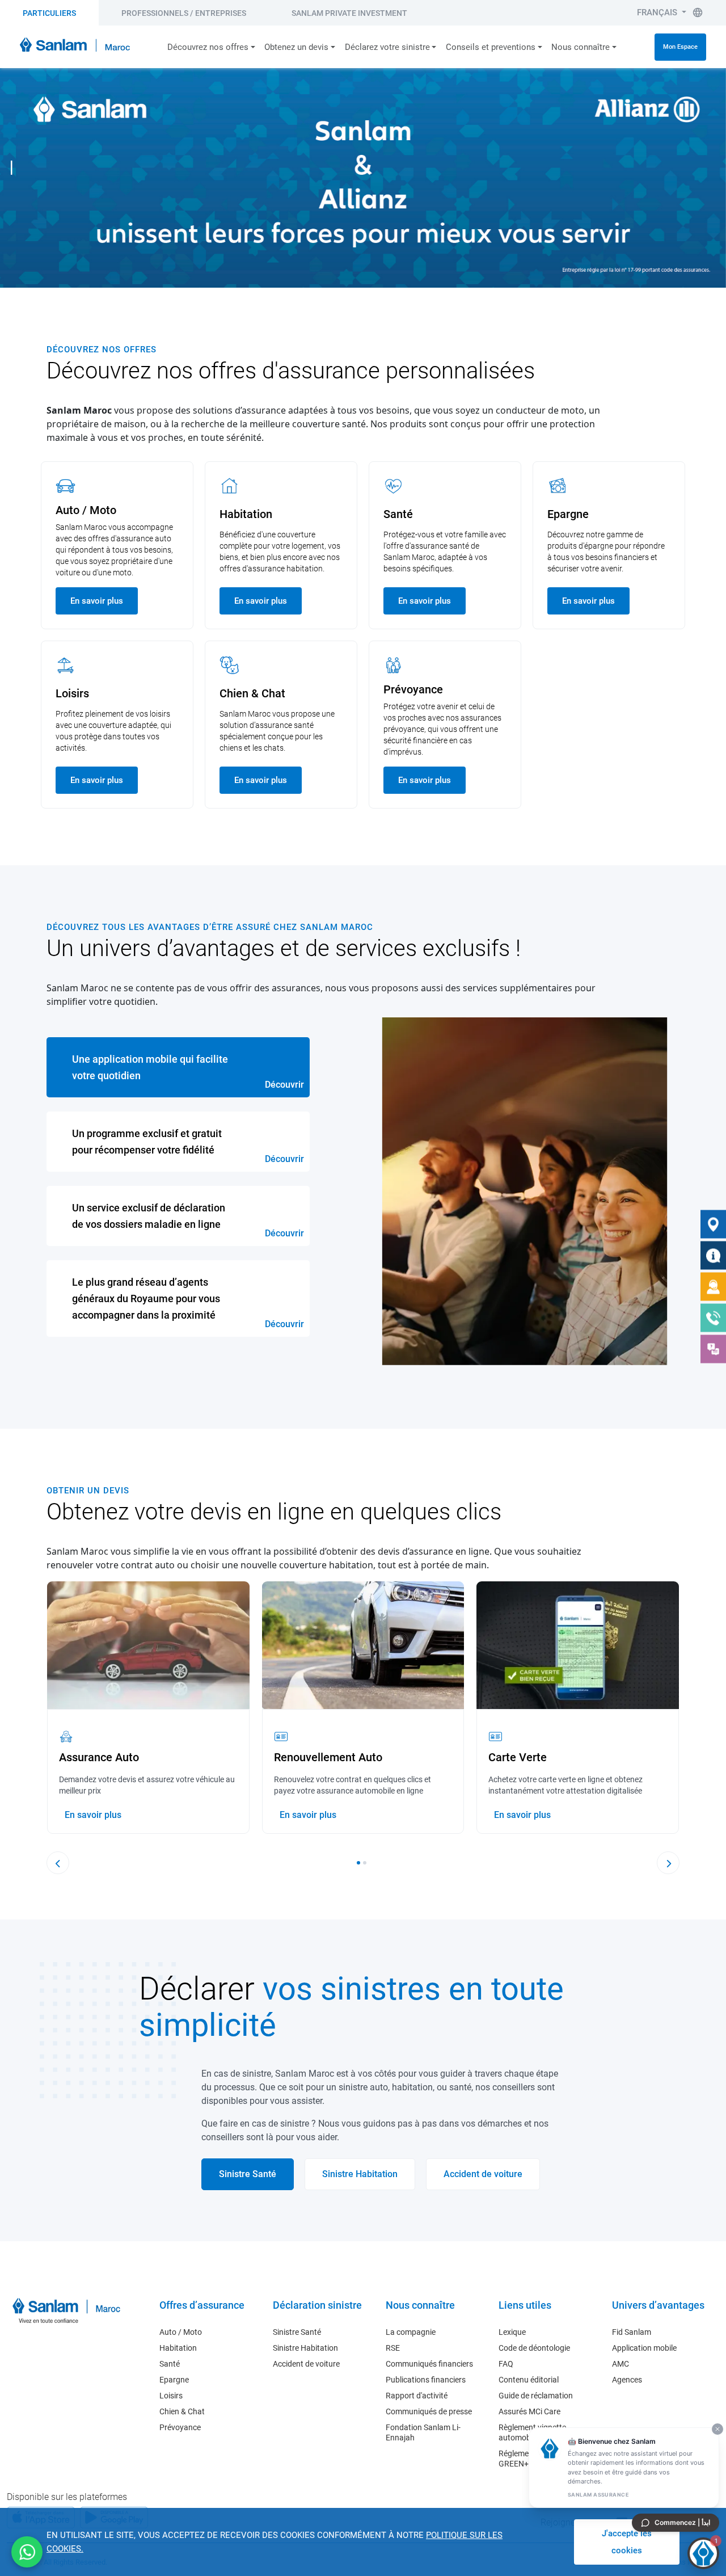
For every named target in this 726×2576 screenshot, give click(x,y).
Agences (627, 2380)
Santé (170, 2364)
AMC (621, 2364)
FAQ (506, 2364)
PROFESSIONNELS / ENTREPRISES (184, 13)
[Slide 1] (12, 168)
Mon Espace (680, 47)
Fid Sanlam (632, 2332)
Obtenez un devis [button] (296, 47)
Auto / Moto (181, 2332)
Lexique (512, 2332)
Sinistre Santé (297, 2332)
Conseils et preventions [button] (491, 47)
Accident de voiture (306, 2364)
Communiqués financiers (429, 2364)
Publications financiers (426, 2380)
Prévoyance (180, 2427)
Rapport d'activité (417, 2396)
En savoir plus (97, 601)
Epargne (174, 2380)
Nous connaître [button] (581, 47)
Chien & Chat (182, 2411)
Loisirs (171, 2396)
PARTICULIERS (49, 13)
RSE (393, 2348)
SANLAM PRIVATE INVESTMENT (349, 13)
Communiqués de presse (429, 2411)
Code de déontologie (534, 2348)
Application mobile (644, 2348)
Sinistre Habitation (305, 2348)
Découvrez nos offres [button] (208, 47)
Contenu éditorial (529, 2380)
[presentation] (58, 1863)
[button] (358, 1863)
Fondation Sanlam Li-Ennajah (423, 2432)
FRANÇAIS (658, 12)
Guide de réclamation (536, 2396)
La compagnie (411, 2332)
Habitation (178, 2348)
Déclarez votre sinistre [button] (387, 47)
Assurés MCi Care (529, 2411)
